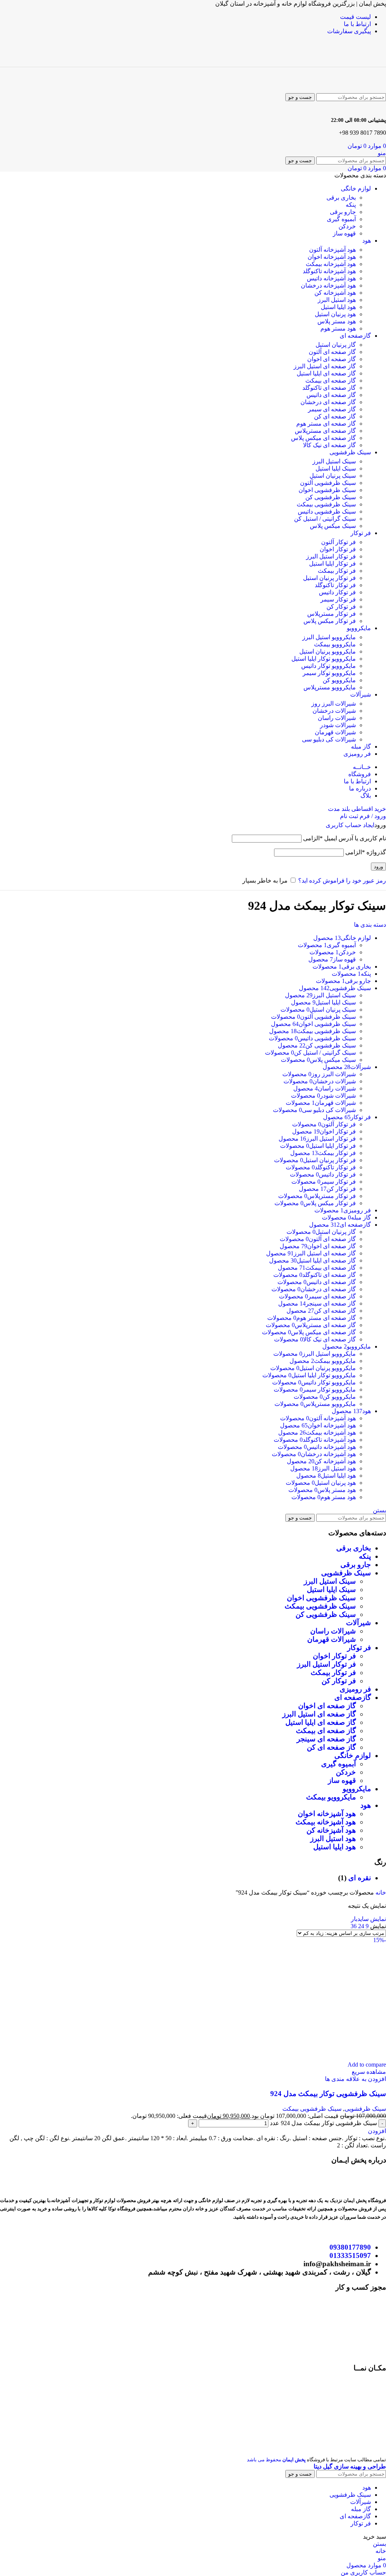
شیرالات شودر (338, 725)
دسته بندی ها (370, 925)
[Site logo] (352, 63)
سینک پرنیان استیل (333, 476)
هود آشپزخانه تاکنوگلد (329, 271)
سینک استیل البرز (334, 461)
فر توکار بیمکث (337, 571)
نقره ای (360, 1878)
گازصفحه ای (353, 1697)
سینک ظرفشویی (346, 1573)
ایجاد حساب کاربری (350, 825)
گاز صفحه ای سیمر (332, 409)
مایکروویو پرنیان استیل (328, 651)
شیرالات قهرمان (335, 732)
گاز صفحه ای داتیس (331, 395)
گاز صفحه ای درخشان (328, 402)
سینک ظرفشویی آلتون (328, 483)
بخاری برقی (341, 198)
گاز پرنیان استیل (336, 345)
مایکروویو (357, 1789)
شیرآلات (358, 1623)
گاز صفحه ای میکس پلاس (323, 438)
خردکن (347, 226)
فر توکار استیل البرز (331, 556)
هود (366, 1805)
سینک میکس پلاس (333, 526)
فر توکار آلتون (339, 542)
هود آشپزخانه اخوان (332, 257)
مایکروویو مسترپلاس (330, 687)
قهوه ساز (344, 233)
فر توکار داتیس (337, 592)
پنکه (351, 205)
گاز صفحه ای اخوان (332, 359)
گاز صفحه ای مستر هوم (326, 424)
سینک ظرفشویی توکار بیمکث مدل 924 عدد (323, 2123)
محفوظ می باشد (276, 2460)
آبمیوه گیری (341, 219)
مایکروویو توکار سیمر (329, 673)
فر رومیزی (355, 1689)
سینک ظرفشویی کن (331, 497)
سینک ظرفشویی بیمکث (326, 504)
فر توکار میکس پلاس (330, 621)
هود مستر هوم (338, 328)
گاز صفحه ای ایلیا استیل (326, 373)
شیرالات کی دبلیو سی (329, 739)
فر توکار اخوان (338, 549)
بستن (379, 1510)
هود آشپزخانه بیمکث (331, 264)
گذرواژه (366, 852)
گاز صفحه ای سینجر (326, 1739)
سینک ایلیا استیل (336, 468)
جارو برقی (343, 212)
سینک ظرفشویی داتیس (327, 511)
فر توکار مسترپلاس (332, 614)
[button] (377, 2131)
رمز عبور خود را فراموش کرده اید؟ (342, 880)
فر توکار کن (341, 607)
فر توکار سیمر (338, 599)
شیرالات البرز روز (334, 704)
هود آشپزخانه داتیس (331, 278)
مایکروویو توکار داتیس (329, 666)
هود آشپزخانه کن (335, 293)
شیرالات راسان (337, 718)
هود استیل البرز (337, 300)
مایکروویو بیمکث (335, 644)
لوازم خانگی (353, 1756)
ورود (378, 867)
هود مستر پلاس (337, 321)
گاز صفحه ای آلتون (332, 352)
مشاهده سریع (369, 2072)
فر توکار (359, 1648)
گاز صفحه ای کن (335, 416)
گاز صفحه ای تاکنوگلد (329, 388)
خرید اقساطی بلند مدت (357, 809)
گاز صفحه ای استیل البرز (325, 366)
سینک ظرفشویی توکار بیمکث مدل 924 (328, 2094)
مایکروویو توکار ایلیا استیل (324, 659)
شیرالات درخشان (334, 711)
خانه (380, 1892)
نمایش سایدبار (368, 1919)
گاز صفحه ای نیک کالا (329, 445)
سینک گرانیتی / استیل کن (325, 519)
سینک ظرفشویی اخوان (327, 490)
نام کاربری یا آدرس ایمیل (345, 838)
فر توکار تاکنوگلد (335, 585)
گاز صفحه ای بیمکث (331, 381)
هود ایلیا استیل (338, 307)
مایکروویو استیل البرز (329, 637)
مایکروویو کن (339, 680)
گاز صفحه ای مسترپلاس (325, 431)
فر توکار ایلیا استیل (332, 564)
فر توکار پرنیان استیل (329, 578)
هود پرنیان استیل (335, 314)
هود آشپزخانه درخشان (328, 285)
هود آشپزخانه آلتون (332, 250)
